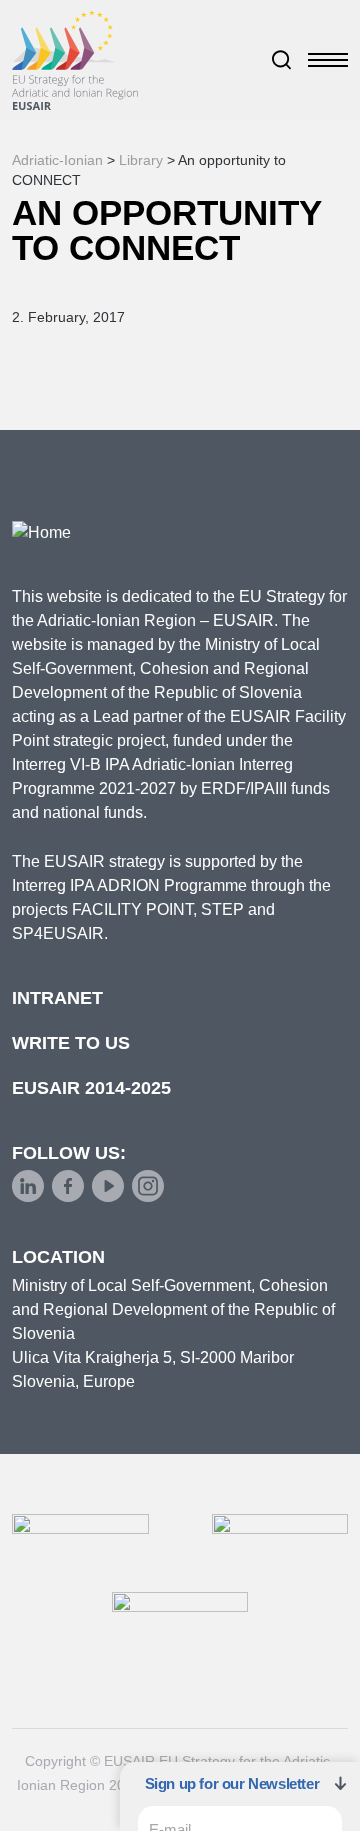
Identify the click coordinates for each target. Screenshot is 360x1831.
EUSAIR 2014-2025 (91, 1088)
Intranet (57, 998)
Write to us (71, 1043)
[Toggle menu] (328, 60)
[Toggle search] (282, 60)
